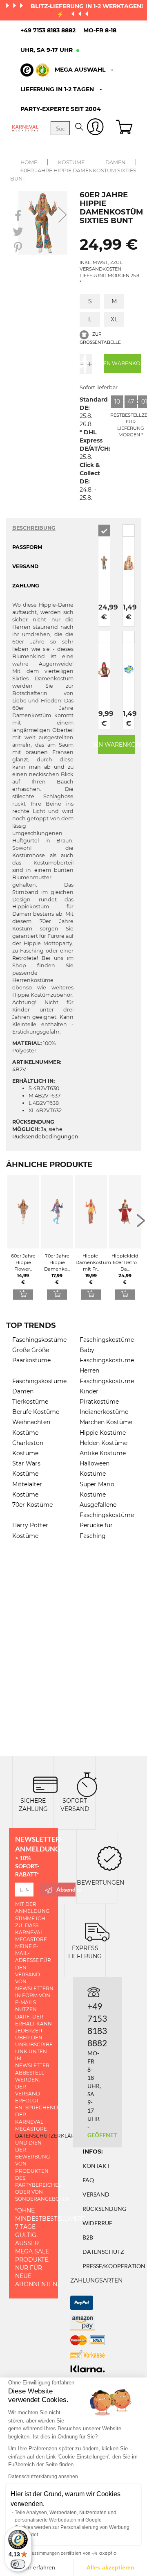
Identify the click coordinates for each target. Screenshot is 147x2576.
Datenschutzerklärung (51, 2136)
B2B (88, 2237)
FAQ (88, 2180)
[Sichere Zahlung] (45, 1784)
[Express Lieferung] (97, 1931)
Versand (96, 2194)
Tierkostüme (30, 1402)
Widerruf (97, 2223)
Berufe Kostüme (36, 1412)
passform (27, 547)
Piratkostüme (99, 1402)
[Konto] (95, 128)
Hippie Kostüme (103, 1433)
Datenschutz (103, 2252)
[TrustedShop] (35, 70)
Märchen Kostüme (106, 1422)
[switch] (18, 2564)
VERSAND (25, 566)
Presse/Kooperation (114, 2266)
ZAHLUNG (26, 586)
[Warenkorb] (125, 128)
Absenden (66, 1889)
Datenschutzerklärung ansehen (43, 2477)
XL (114, 319)
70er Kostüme (32, 1505)
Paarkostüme (31, 1360)
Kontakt (96, 2166)
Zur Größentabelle (100, 338)
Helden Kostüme (104, 1443)
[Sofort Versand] (87, 1784)
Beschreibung (34, 528)
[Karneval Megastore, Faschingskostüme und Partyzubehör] (25, 128)
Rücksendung (104, 2209)
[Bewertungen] (109, 1857)
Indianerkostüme (104, 1412)
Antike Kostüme (103, 1453)
